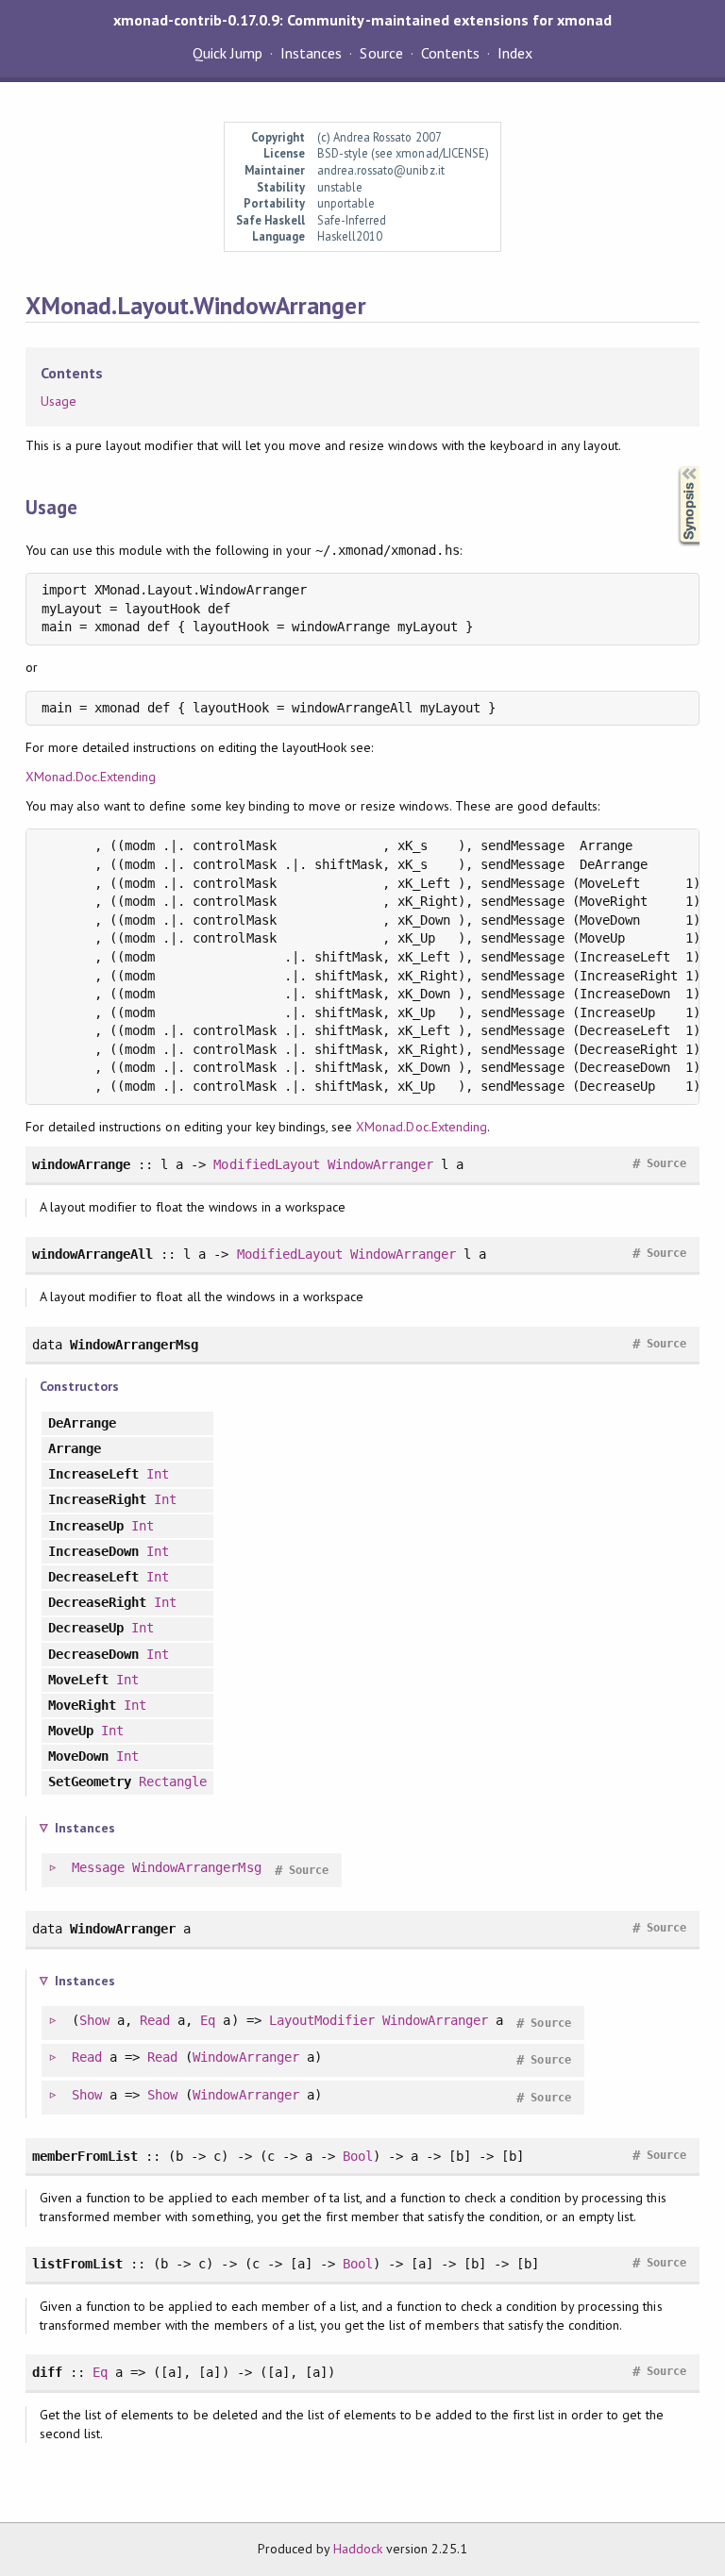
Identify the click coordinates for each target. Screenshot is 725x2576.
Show (94, 2020)
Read (155, 2020)
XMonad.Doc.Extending (91, 777)
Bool (358, 2156)
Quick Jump (228, 53)
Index (515, 53)
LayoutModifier (322, 2020)
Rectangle (173, 1781)
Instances (311, 53)
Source (381, 53)
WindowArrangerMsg (196, 1867)
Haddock (358, 2549)
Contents (450, 53)
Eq (208, 2020)
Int (158, 1474)
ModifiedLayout (266, 1164)
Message (98, 1867)
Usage (59, 401)
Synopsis (674, 467)
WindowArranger (380, 1164)
